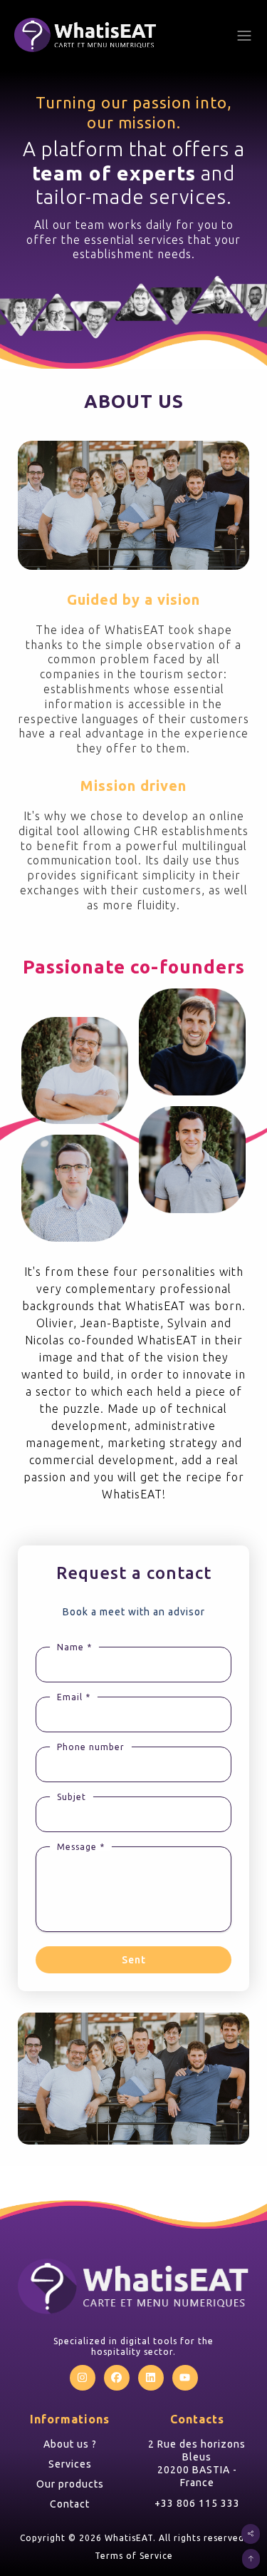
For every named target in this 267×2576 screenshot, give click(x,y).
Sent (134, 1960)
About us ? (70, 2444)
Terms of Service (134, 2556)
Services (70, 2464)
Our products (70, 2484)
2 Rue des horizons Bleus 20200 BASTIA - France (197, 2464)
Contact (70, 2504)
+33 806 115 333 (197, 2503)
